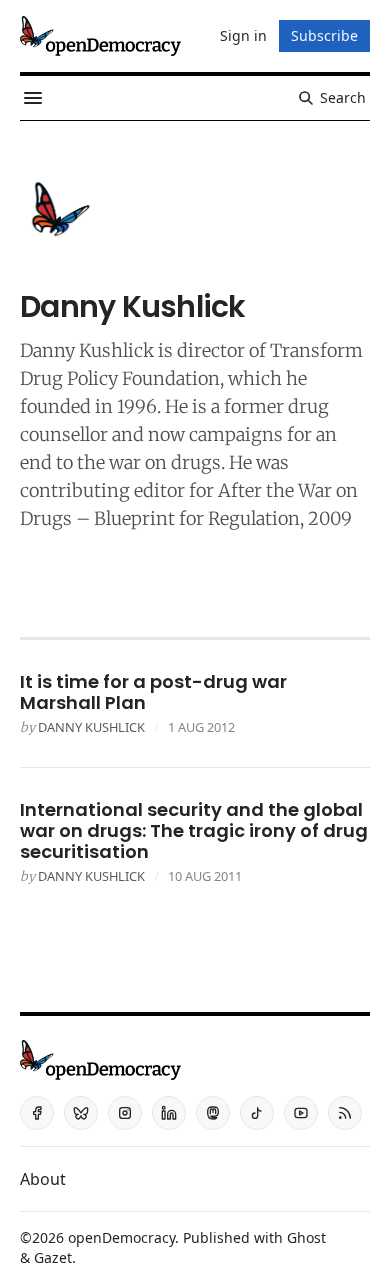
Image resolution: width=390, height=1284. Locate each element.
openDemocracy (121, 1237)
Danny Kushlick (91, 727)
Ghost (306, 1237)
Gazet (53, 1257)
